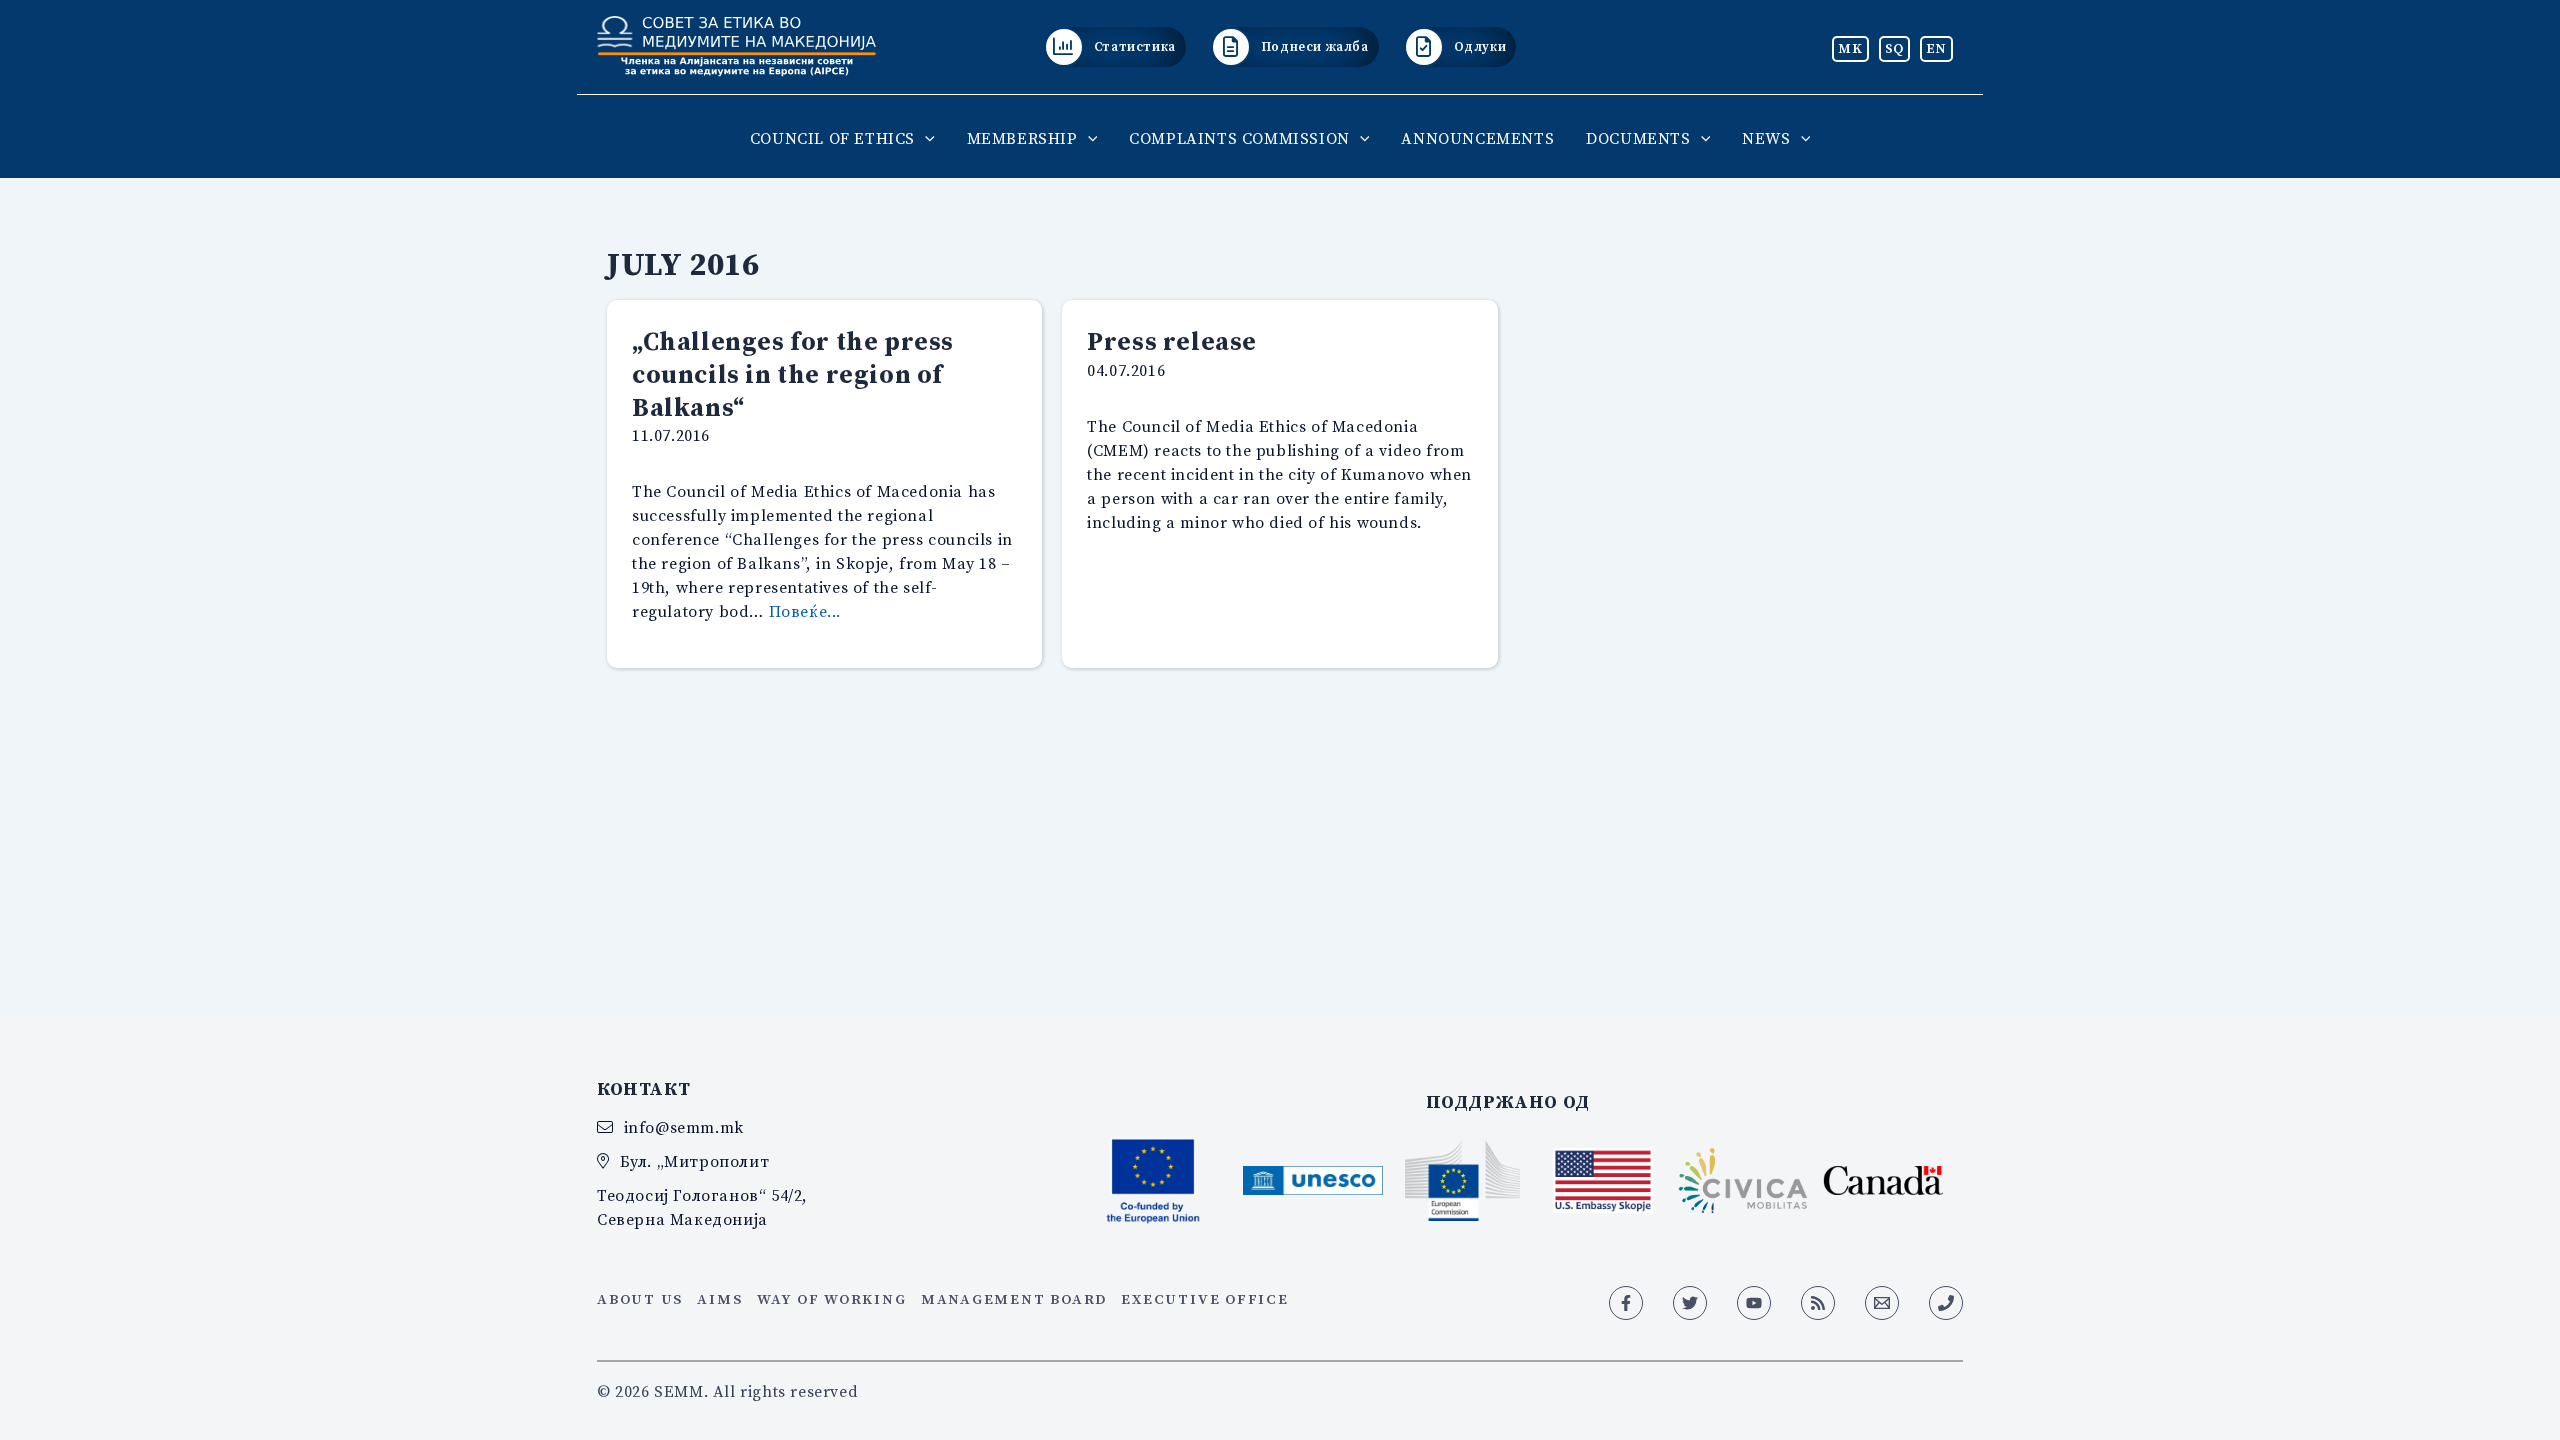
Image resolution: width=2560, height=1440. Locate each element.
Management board (1014, 1299)
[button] (925, 138)
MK (1850, 48)
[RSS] (1818, 1303)
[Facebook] (1626, 1303)
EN (1936, 48)
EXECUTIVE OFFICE (1204, 1299)
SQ (1894, 48)
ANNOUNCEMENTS (1477, 138)
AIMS (719, 1299)
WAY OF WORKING (832, 1299)
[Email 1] (1882, 1303)
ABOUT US (640, 1299)
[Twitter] (1690, 1303)
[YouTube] (1754, 1303)
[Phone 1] (1946, 1303)
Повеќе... (805, 611)
